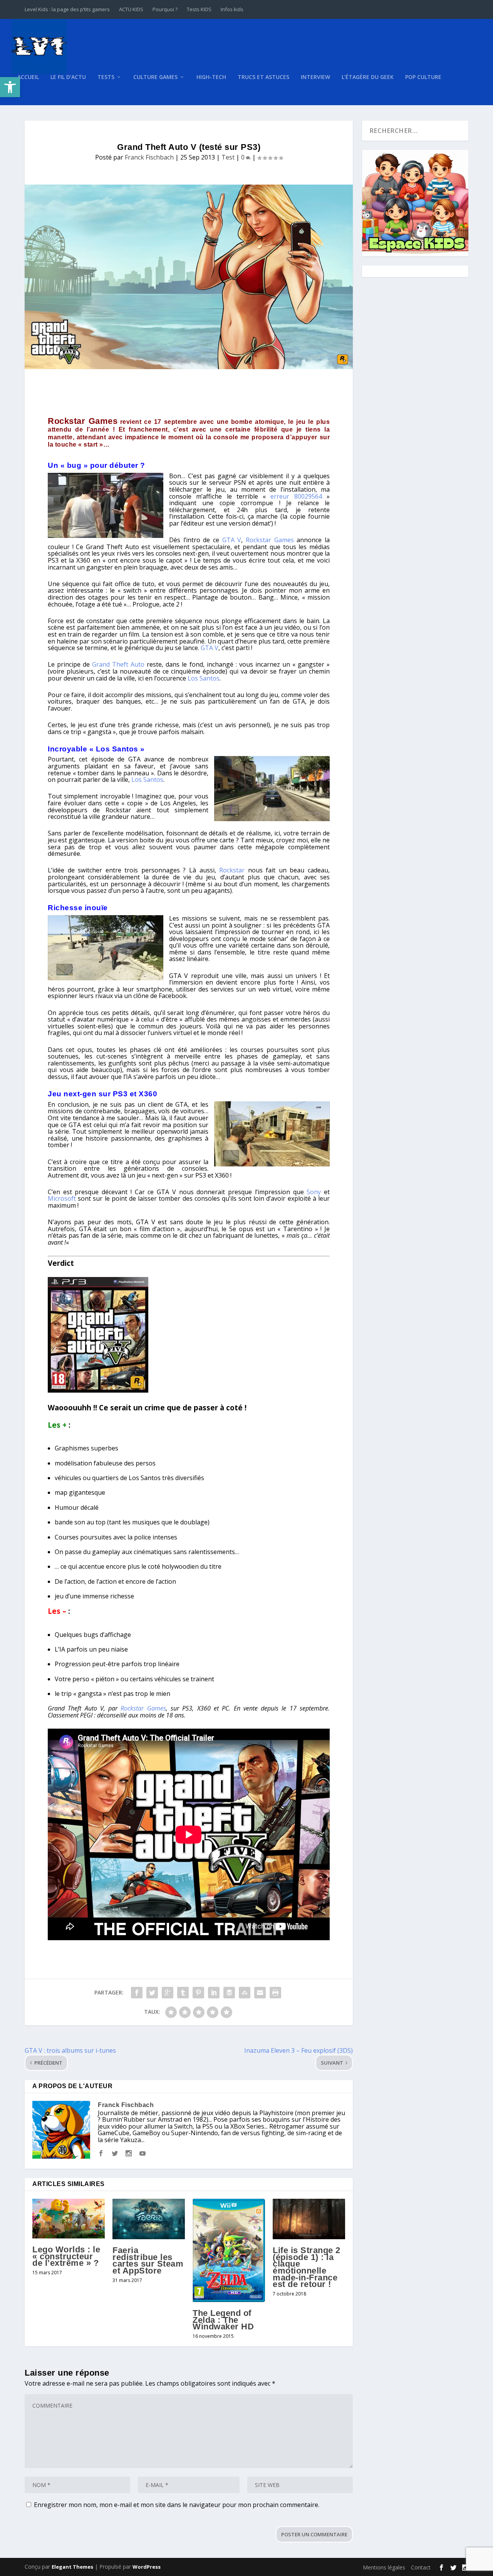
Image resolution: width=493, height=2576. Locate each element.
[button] (10, 87)
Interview (315, 77)
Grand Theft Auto (118, 664)
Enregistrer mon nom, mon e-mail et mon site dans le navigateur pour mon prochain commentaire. (177, 2505)
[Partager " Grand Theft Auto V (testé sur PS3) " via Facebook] (137, 1993)
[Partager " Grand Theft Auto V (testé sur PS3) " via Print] (275, 1993)
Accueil (28, 77)
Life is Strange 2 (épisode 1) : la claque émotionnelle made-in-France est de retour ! (307, 2267)
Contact (421, 2567)
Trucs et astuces (263, 77)
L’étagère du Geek (368, 77)
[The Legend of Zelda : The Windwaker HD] (229, 2251)
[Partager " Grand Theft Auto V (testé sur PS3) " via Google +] (168, 1993)
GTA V (232, 540)
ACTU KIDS (131, 9)
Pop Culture (423, 77)
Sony (314, 1192)
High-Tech (211, 77)
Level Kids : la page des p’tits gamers (67, 9)
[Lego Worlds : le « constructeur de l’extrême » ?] (69, 2219)
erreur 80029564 (296, 496)
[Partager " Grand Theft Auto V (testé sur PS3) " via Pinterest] (198, 1993)
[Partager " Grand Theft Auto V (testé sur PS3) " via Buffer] (229, 1993)
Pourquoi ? (165, 9)
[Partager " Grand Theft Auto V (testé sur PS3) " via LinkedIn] (214, 1993)
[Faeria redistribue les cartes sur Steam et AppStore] (149, 2219)
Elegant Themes (72, 2567)
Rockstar (232, 870)
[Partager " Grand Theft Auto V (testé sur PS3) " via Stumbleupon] (245, 1993)
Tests (106, 77)
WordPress (147, 2567)
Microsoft (62, 1198)
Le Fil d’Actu (68, 77)
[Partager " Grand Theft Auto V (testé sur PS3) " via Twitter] (152, 1993)
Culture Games (155, 77)
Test (228, 157)
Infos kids (232, 9)
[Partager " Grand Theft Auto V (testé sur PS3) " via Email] (260, 1993)
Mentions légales (384, 2567)
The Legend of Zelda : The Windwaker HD (223, 2320)
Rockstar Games (83, 421)
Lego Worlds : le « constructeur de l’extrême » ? (66, 2256)
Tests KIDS (199, 9)
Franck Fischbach (149, 157)
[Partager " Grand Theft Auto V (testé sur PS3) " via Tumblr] (183, 1993)
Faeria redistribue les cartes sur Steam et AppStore (148, 2260)
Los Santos (204, 678)
